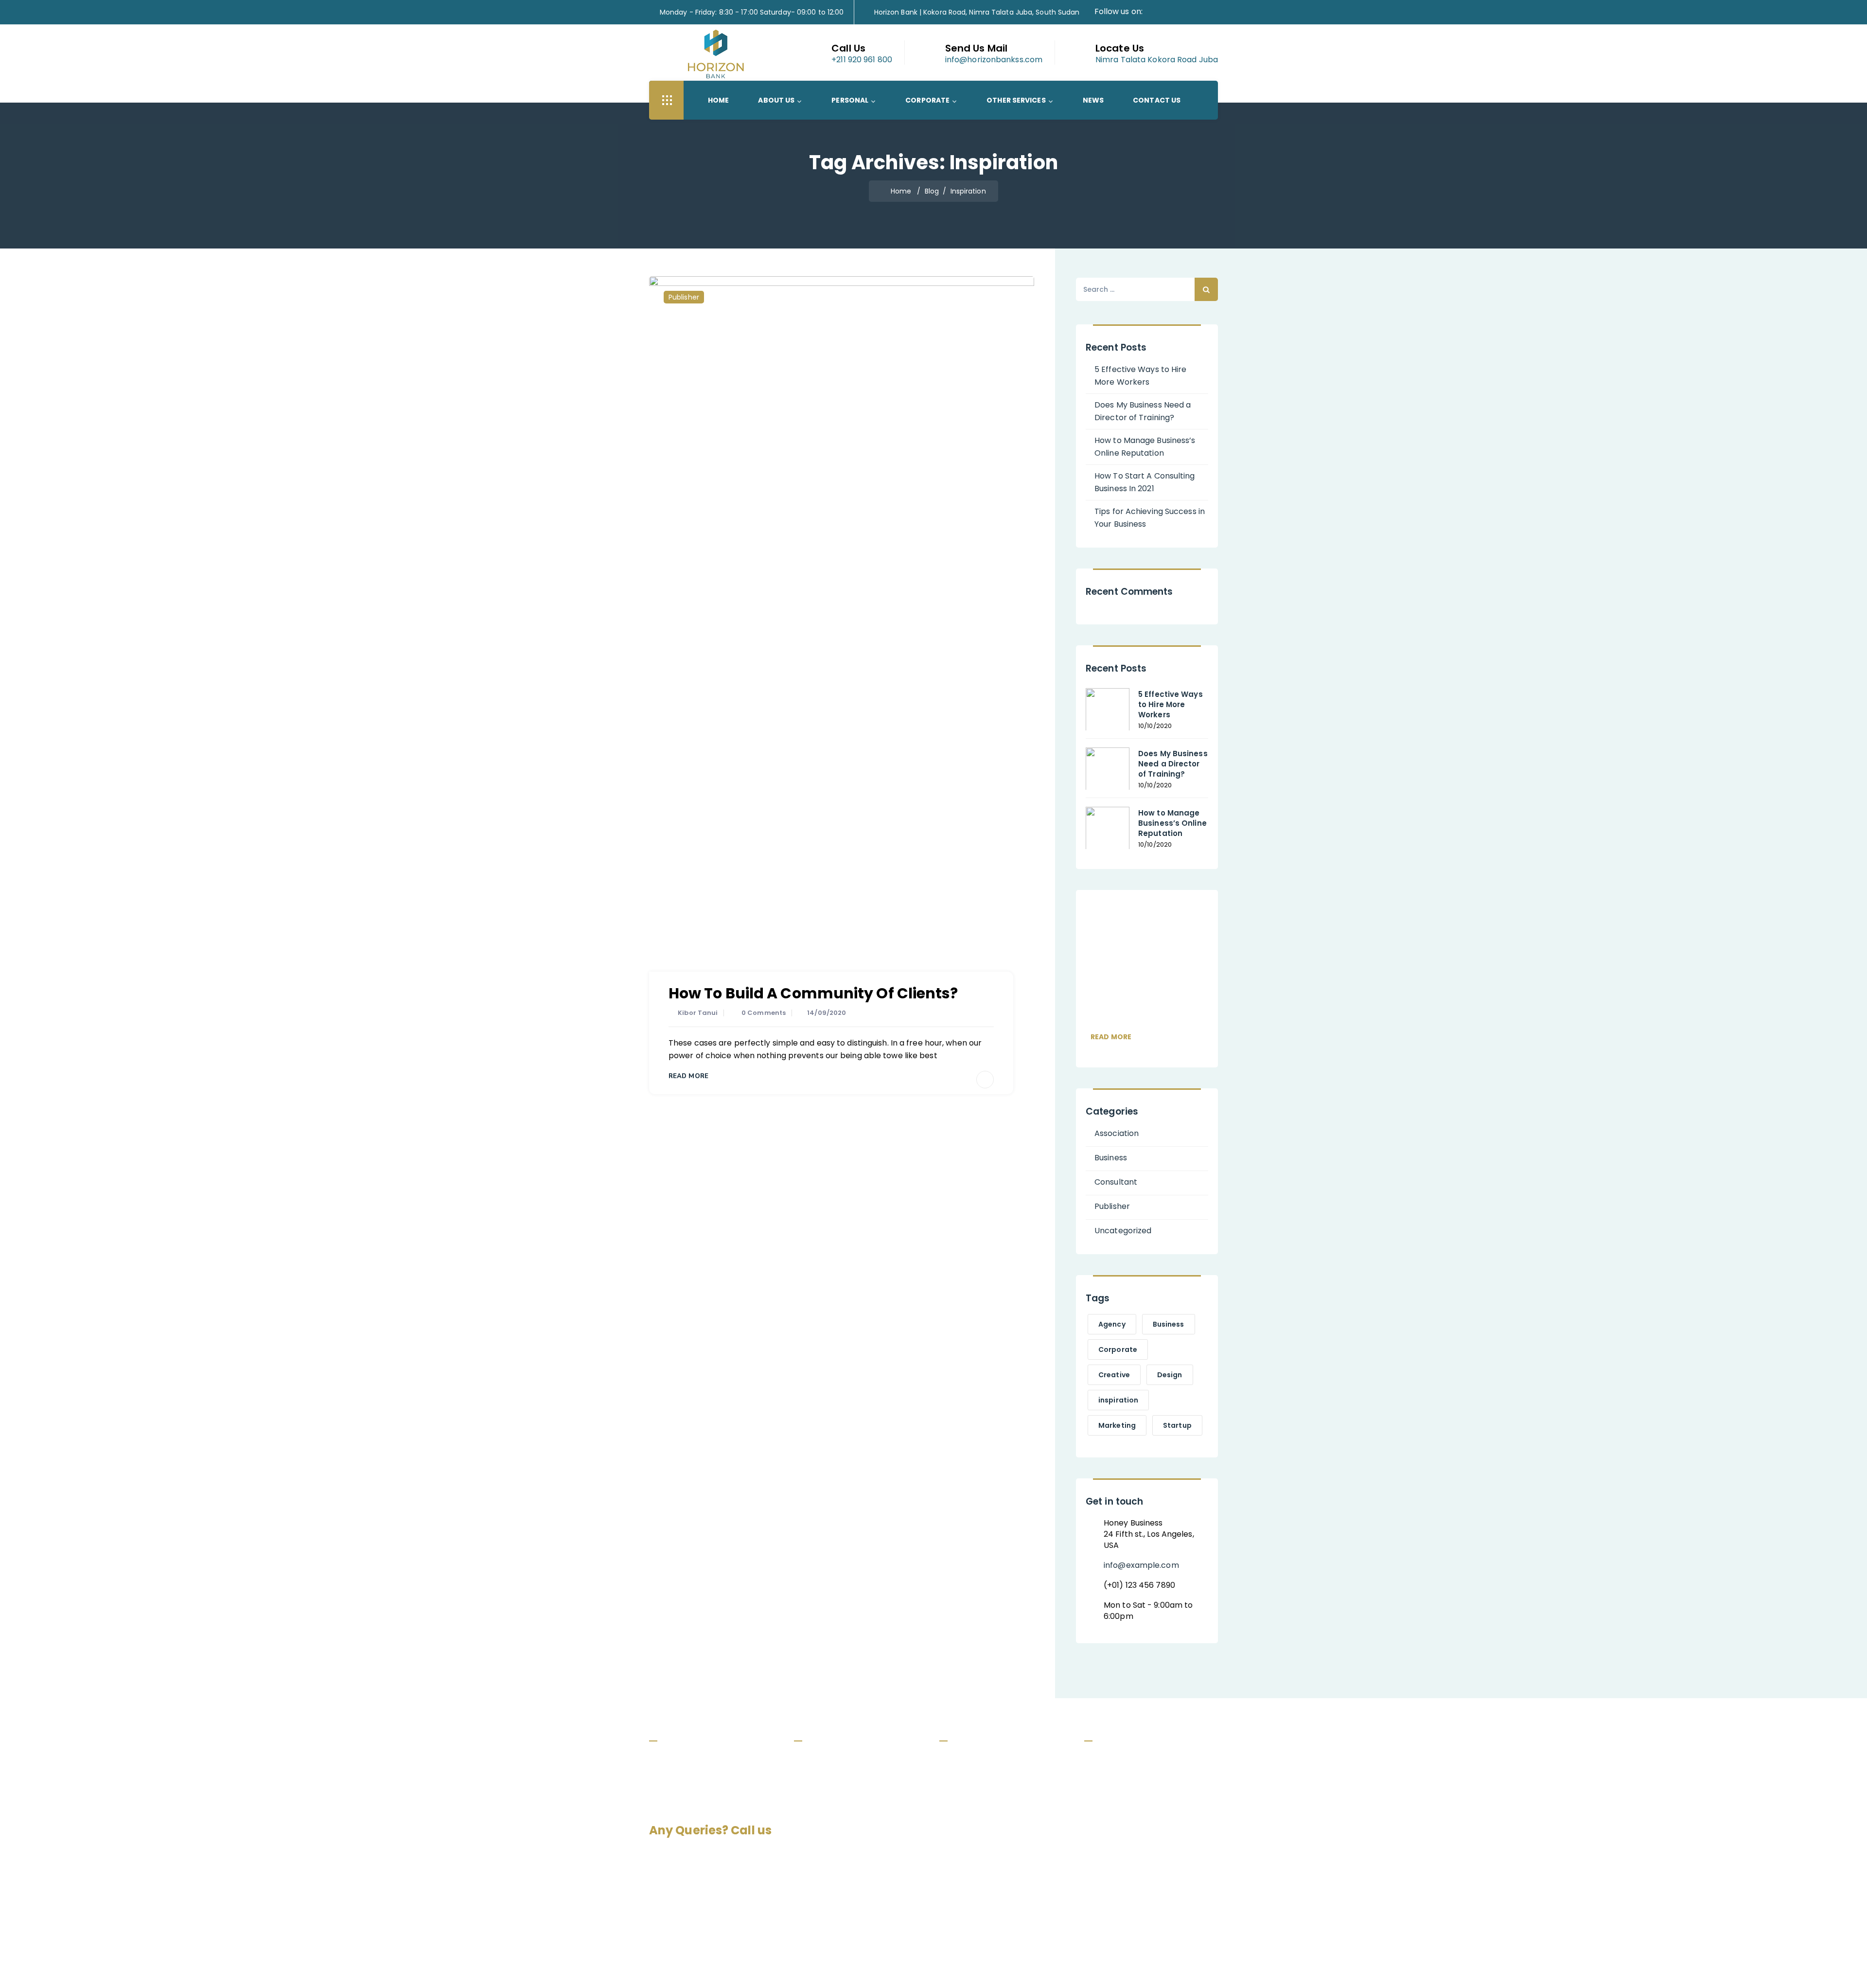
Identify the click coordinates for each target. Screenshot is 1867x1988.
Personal (850, 100)
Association (1117, 1133)
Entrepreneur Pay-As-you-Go (1002, 1852)
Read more (1111, 1037)
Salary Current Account (991, 1796)
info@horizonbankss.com (1145, 1802)
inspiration (1118, 1400)
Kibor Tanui (698, 1013)
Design (1170, 1375)
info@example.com (1141, 1565)
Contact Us (1157, 100)
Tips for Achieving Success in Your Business (1150, 518)
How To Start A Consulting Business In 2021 (1145, 482)
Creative (1114, 1375)
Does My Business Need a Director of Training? (1143, 411)
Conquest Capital (1019, 1964)
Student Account (980, 1833)
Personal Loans (830, 1833)
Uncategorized (1123, 1231)
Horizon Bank (908, 1964)
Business (1111, 1158)
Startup (1177, 1425)
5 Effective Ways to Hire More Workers (1140, 376)
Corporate (927, 100)
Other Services (1016, 100)
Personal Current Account (995, 1759)
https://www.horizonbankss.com (1159, 1844)
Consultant (1116, 1182)
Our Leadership (830, 1778)
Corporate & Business (843, 1815)
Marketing (1117, 1425)
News (1093, 100)
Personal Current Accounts (852, 1796)
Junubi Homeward (981, 1815)
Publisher (684, 297)
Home (718, 100)
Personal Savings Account (995, 1778)
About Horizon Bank (838, 1759)
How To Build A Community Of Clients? (813, 993)
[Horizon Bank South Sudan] (716, 54)
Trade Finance (828, 1852)
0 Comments (764, 1013)
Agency (1112, 1324)
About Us (776, 100)
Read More (688, 1076)
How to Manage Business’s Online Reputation (1145, 447)
